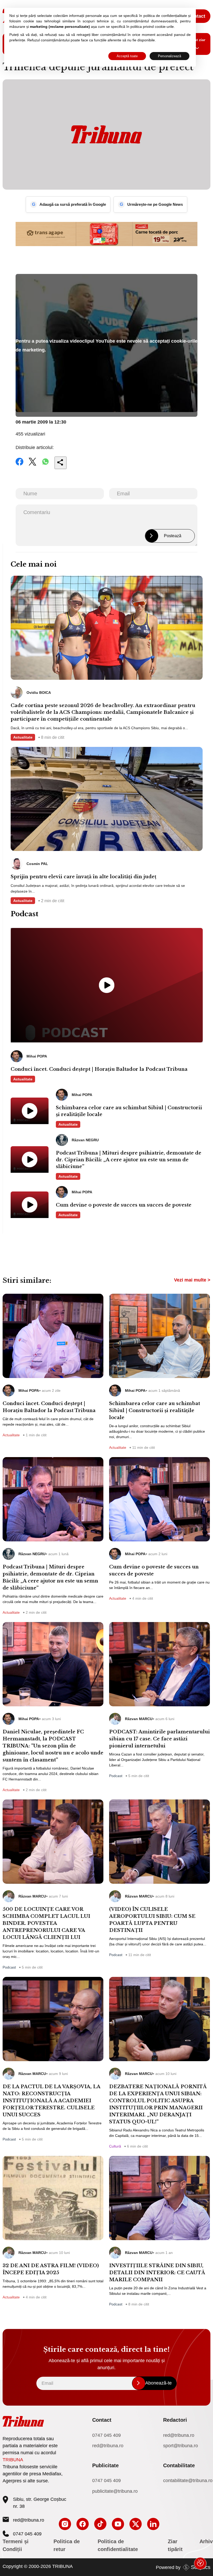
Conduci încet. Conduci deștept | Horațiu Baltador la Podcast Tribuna (99, 1069)
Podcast (116, 1776)
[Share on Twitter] (32, 465)
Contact (197, 16)
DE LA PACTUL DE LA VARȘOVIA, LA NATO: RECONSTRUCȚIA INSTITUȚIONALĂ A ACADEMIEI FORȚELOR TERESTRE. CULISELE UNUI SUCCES (51, 2101)
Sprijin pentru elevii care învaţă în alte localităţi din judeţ (84, 877)
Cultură (115, 2146)
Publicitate (105, 2465)
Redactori (175, 2420)
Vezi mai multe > (192, 1280)
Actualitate (23, 737)
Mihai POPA (29, 1390)
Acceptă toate (127, 56)
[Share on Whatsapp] (45, 465)
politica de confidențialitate (165, 16)
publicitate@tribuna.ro (115, 2491)
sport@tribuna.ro (181, 2446)
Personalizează (169, 56)
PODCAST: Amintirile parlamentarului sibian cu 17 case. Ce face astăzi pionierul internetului (159, 1739)
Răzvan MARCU (139, 1719)
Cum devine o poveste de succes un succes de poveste (124, 1205)
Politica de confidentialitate (118, 2545)
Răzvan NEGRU (32, 1554)
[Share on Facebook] (19, 465)
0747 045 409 (106, 2435)
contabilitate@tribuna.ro (188, 2481)
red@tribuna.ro (179, 2435)
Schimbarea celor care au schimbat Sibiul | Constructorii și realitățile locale (129, 1111)
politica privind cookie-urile (152, 27)
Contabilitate (179, 2465)
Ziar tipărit (175, 2545)
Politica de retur (67, 2545)
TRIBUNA (13, 2460)
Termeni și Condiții (16, 2545)
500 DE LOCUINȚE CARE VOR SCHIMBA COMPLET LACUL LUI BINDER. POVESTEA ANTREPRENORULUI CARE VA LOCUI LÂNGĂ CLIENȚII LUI (46, 1923)
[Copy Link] (61, 463)
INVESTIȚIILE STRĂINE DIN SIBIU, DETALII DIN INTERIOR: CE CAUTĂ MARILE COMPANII (157, 2273)
